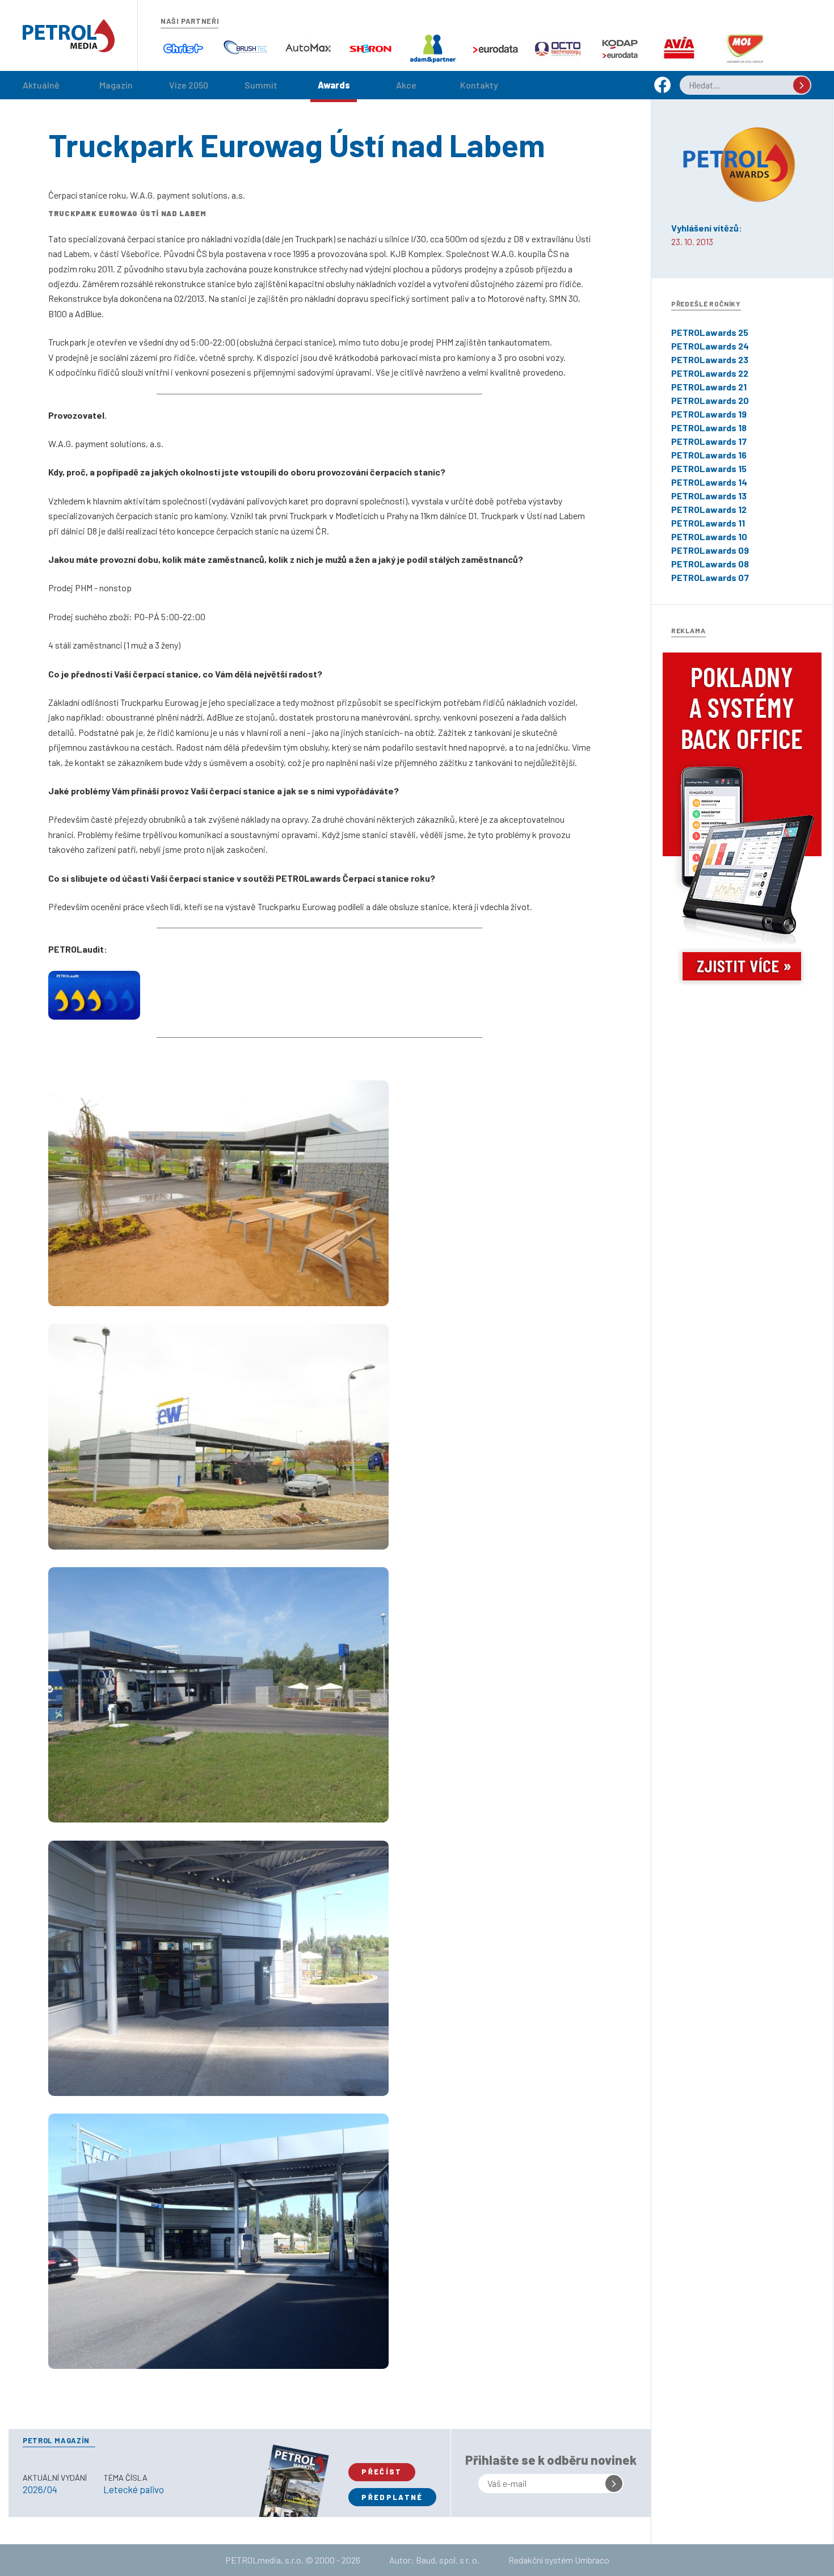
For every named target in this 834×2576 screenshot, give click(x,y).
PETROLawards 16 (709, 455)
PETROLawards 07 (710, 577)
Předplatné (392, 2497)
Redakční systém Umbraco (559, 2560)
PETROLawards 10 (709, 536)
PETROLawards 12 (709, 509)
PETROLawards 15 (709, 468)
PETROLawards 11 (708, 523)
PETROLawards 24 (710, 346)
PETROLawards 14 (709, 482)
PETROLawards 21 (709, 387)
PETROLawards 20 (710, 400)
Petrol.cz (69, 36)
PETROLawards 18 (709, 428)
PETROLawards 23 (710, 359)
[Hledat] (802, 85)
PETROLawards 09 (710, 550)
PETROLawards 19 (709, 414)
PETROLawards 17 (709, 441)
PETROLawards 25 (710, 332)
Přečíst (382, 2472)
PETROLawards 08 (710, 564)
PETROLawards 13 (709, 496)
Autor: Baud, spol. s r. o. (434, 2560)
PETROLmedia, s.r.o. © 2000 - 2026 (293, 2560)
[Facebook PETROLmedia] (662, 90)
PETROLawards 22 (710, 373)
